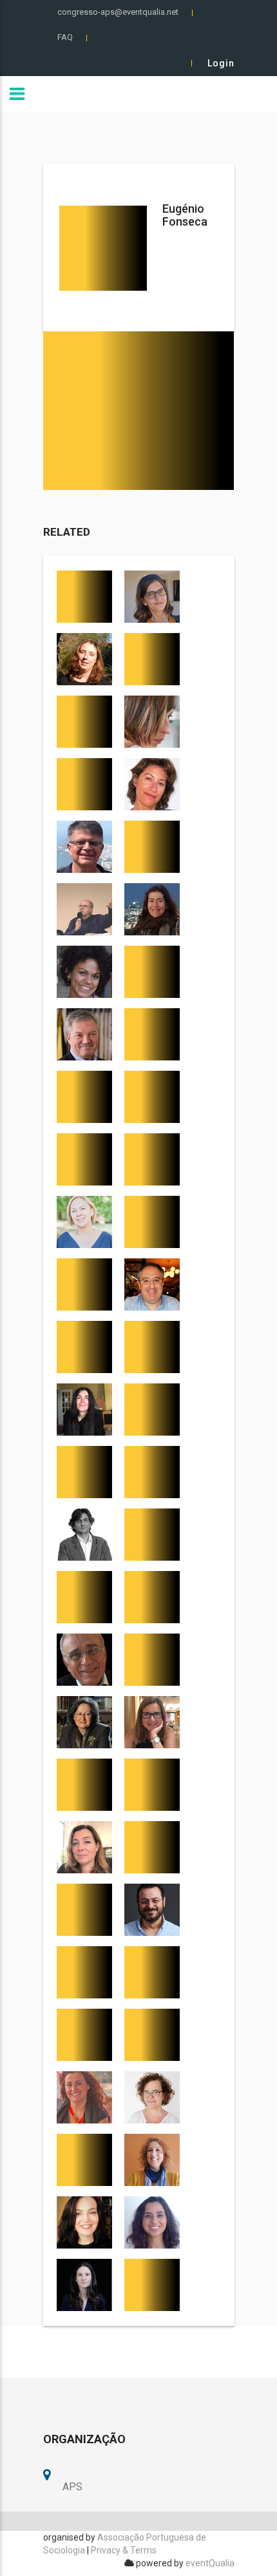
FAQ (65, 37)
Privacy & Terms (124, 2550)
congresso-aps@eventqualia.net (118, 12)
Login (221, 63)
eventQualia (210, 2563)
